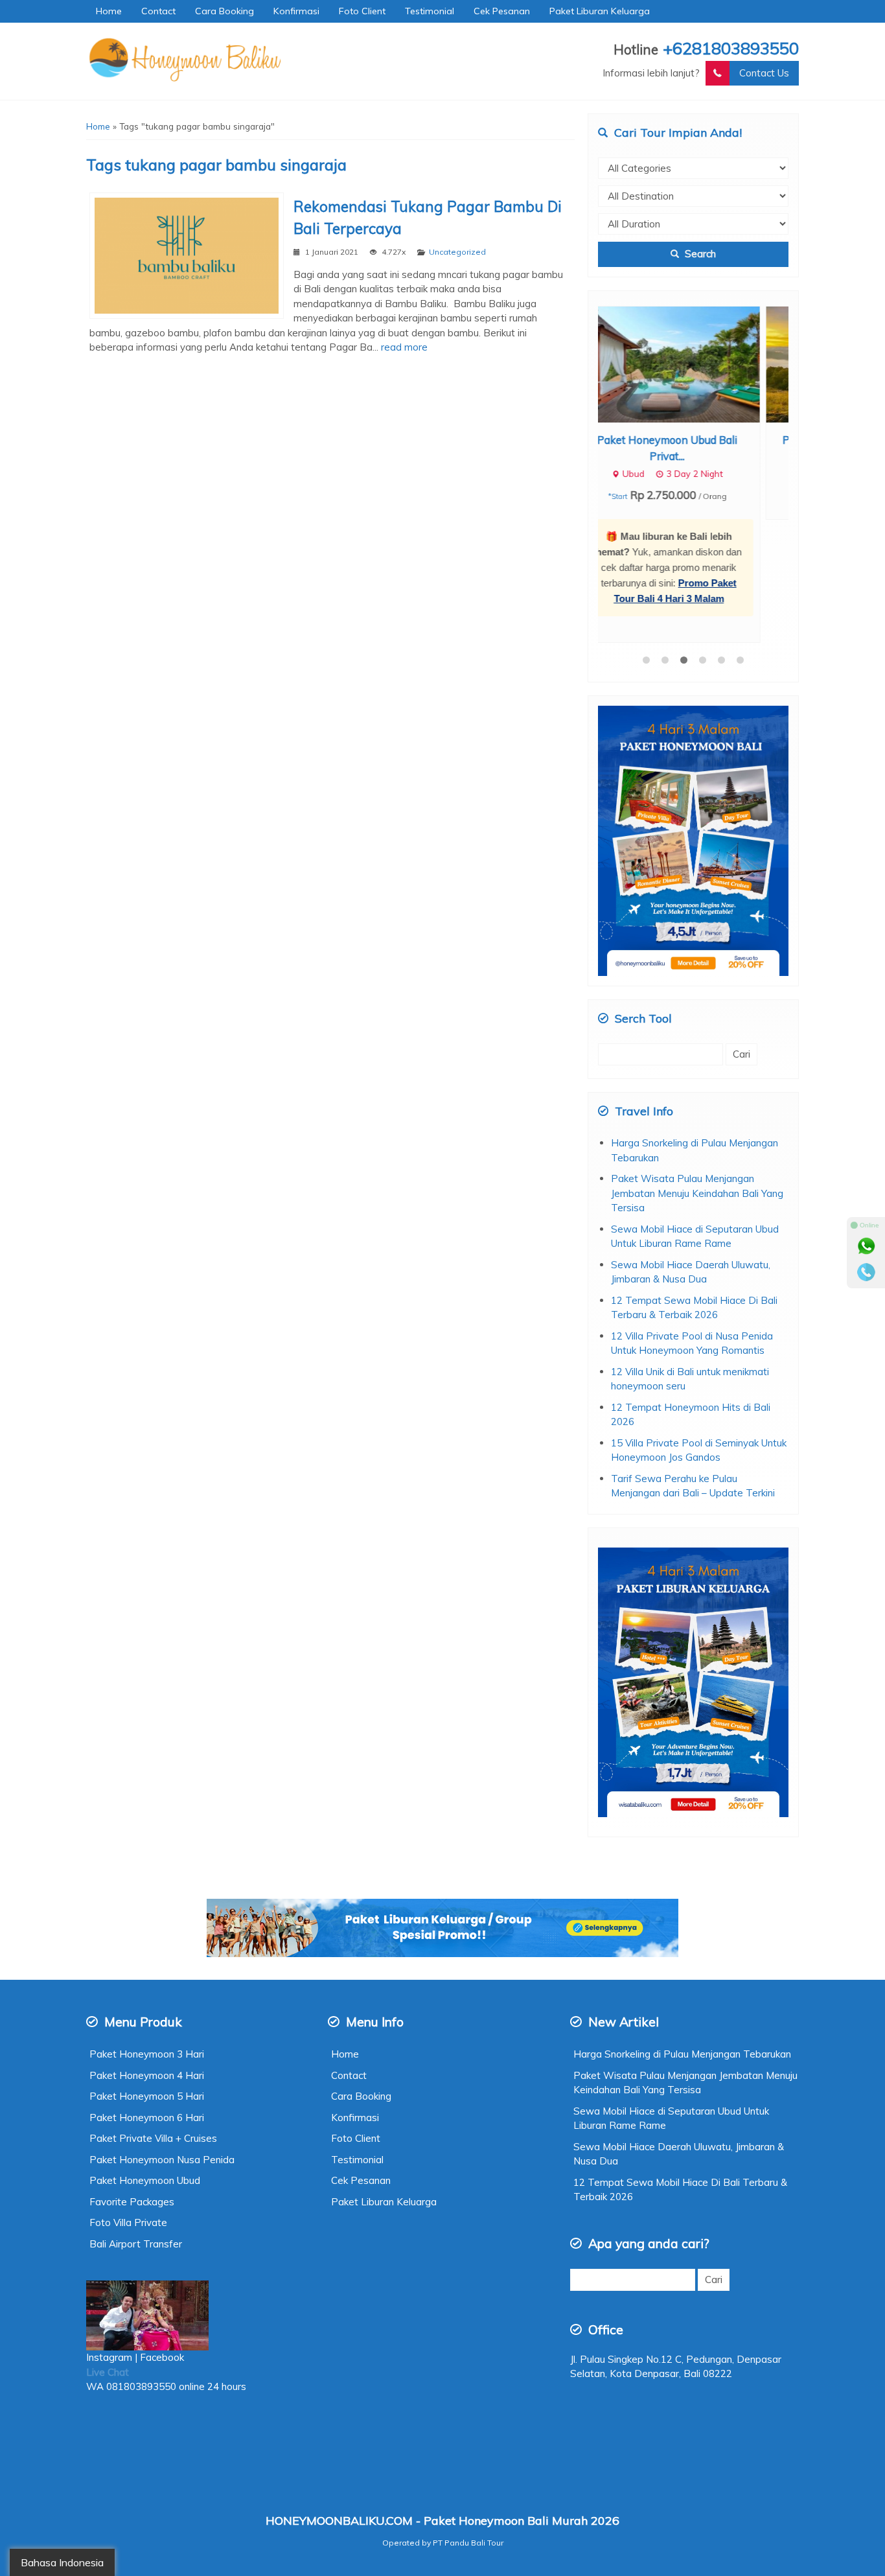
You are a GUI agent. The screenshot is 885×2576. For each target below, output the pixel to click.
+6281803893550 (731, 48)
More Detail (706, 363)
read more (404, 347)
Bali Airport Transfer (136, 2121)
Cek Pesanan (502, 11)
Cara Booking (224, 11)
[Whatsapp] (866, 1246)
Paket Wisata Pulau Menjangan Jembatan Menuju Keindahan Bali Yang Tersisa (697, 1070)
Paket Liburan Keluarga (600, 11)
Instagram (109, 2234)
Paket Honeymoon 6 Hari (147, 1994)
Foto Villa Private (128, 2099)
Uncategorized (457, 252)
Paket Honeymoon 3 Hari (147, 1931)
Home (109, 11)
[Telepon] (866, 1272)
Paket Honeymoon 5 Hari (147, 1973)
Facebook (163, 2234)
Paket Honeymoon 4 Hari (147, 1952)
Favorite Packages (132, 2079)
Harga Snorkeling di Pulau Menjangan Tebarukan (682, 1931)
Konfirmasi (296, 11)
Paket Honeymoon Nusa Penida (162, 2036)
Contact (158, 11)
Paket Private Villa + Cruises (153, 2015)
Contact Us (764, 73)
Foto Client (362, 11)
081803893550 (141, 2263)
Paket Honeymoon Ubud (145, 2057)
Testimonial (430, 11)
